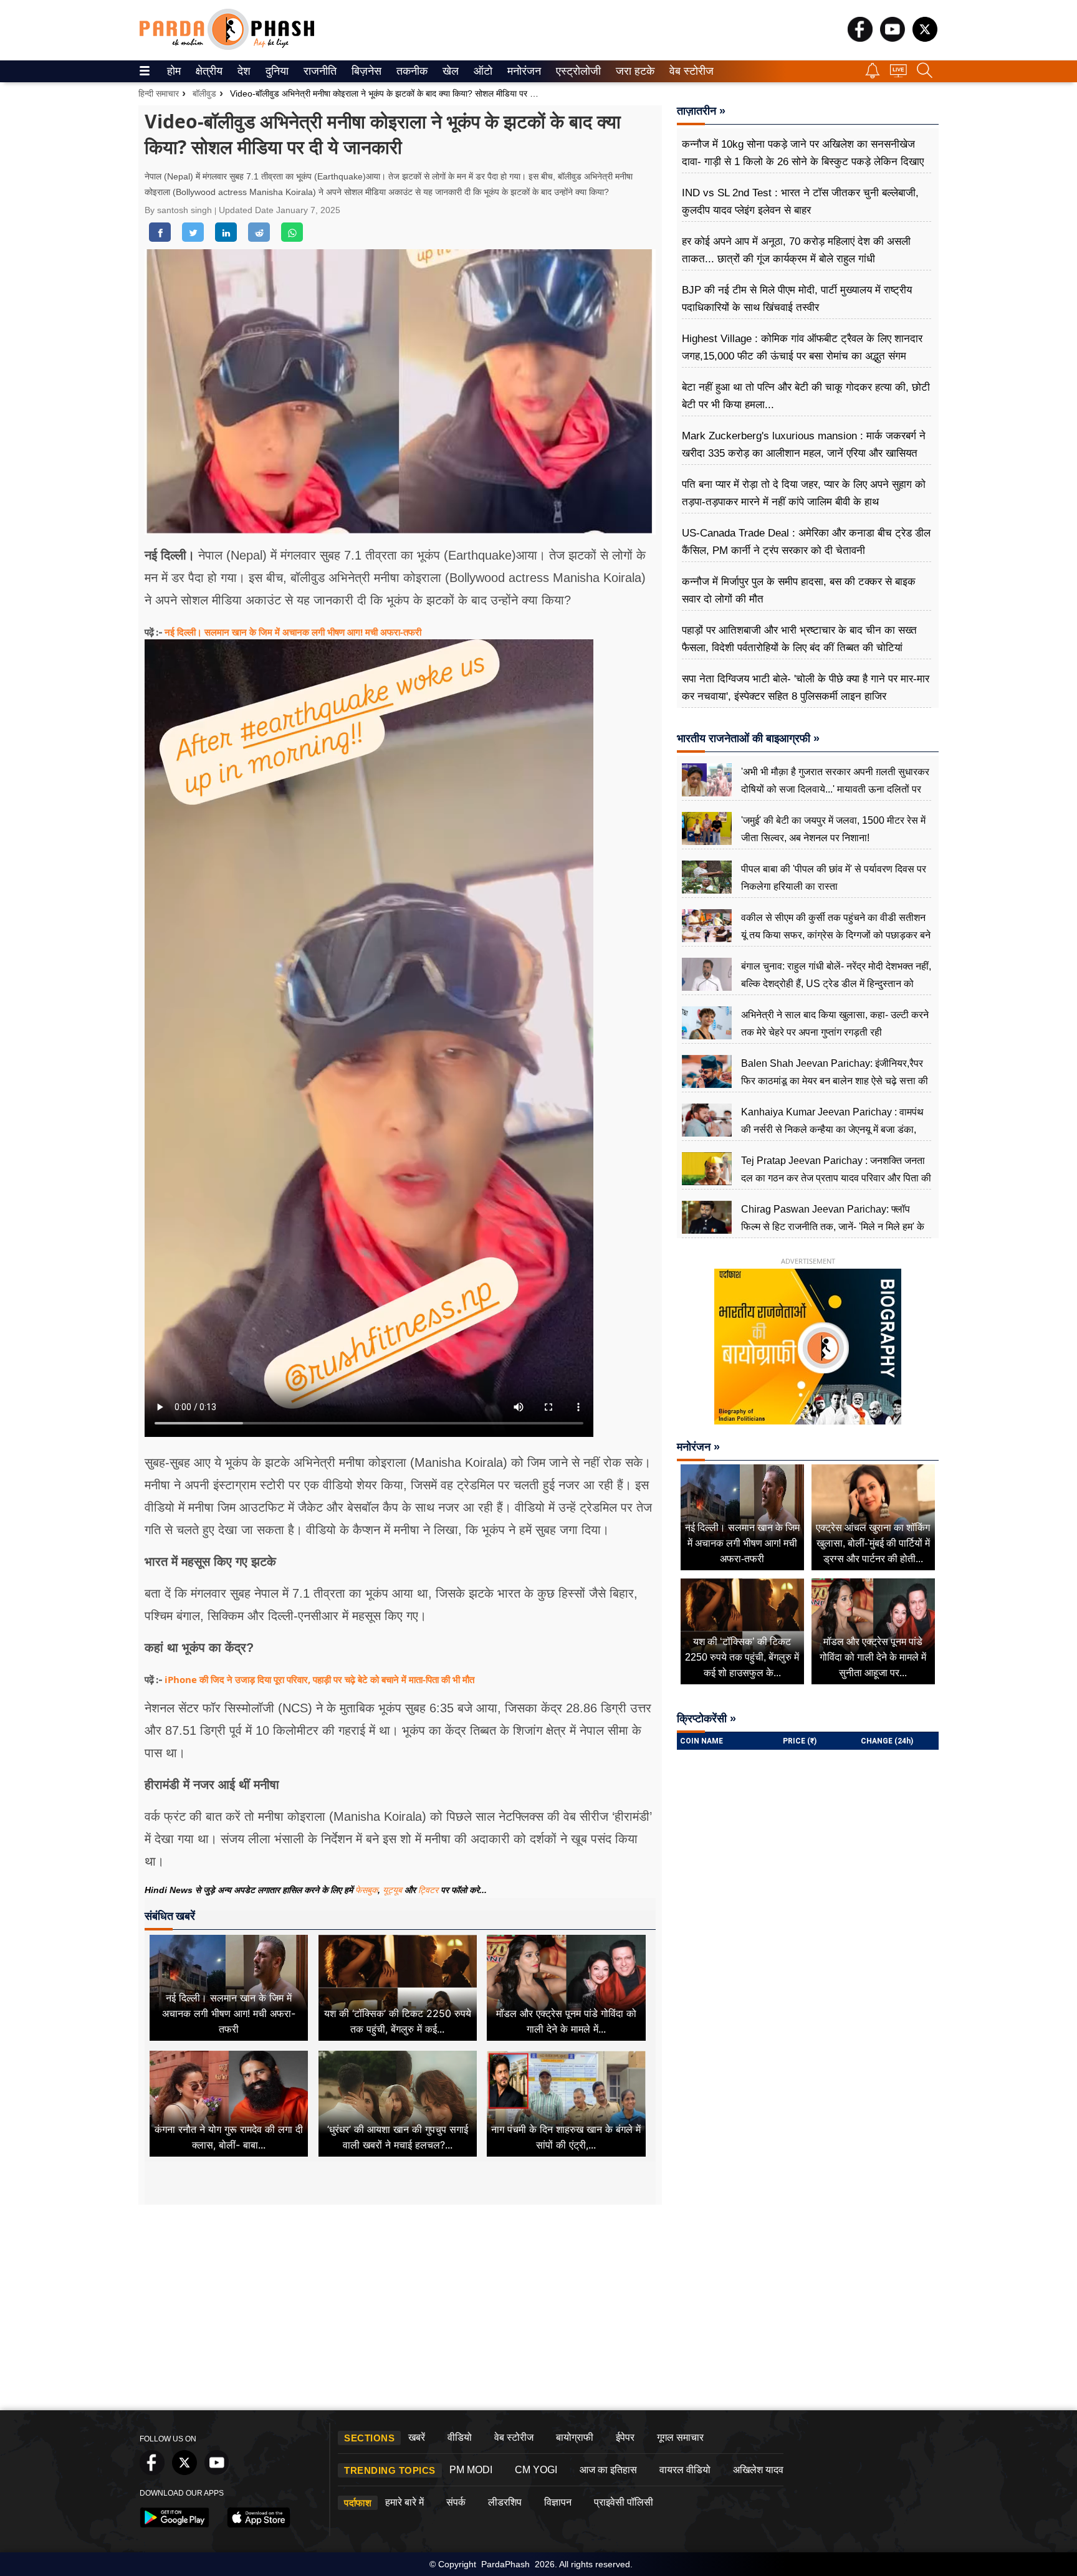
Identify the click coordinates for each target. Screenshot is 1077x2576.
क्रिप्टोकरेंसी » (706, 1719)
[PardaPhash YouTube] (893, 38)
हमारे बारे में (404, 2502)
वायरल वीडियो (685, 2470)
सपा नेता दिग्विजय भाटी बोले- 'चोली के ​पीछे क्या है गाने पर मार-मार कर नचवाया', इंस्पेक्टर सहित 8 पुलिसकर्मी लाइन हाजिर (806, 688)
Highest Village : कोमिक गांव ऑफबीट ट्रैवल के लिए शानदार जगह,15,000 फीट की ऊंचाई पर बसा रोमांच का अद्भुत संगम (802, 347)
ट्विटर (428, 1890)
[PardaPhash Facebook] (860, 38)
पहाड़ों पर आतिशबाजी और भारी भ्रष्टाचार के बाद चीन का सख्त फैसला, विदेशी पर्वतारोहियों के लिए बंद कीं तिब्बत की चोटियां (799, 639)
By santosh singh (179, 210)
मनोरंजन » (698, 1447)
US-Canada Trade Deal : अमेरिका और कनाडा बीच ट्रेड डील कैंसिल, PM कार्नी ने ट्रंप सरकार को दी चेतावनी (806, 542)
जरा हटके (633, 71)
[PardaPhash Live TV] (898, 74)
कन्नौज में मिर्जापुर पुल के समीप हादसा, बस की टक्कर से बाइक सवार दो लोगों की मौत (799, 590)
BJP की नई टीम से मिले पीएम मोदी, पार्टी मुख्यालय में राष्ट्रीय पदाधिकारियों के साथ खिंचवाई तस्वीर (797, 299)
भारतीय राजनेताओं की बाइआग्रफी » (748, 738)
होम (173, 71)
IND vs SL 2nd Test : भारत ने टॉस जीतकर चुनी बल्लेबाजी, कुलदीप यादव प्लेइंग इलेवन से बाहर (800, 202)
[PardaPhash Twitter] (925, 38)
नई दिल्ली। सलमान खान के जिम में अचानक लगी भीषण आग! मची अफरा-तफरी (293, 632)
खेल (450, 71)
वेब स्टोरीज (689, 71)
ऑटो (482, 71)
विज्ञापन (558, 2502)
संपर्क (456, 2502)
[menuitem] (174, 71)
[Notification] (873, 75)
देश (243, 71)
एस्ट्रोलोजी (576, 71)
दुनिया (276, 71)
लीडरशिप (505, 2502)
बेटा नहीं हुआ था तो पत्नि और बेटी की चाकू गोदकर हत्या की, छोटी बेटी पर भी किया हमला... (806, 396)
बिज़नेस (365, 71)
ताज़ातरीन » (701, 111)
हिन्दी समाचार (159, 93)
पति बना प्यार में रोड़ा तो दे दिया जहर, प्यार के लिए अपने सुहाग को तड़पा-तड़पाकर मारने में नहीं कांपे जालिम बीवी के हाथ (804, 493)
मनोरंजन (522, 71)
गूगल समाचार (680, 2437)
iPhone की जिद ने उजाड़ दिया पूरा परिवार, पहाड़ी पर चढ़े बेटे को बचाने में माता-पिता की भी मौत (319, 1679)
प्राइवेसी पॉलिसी (624, 2502)
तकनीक (410, 71)
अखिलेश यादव (758, 2470)
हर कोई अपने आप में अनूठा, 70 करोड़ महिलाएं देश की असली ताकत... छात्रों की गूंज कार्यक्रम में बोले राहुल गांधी (796, 250)
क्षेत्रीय (208, 71)
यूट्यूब (394, 1890)
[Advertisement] (538, 2311)
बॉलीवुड (204, 93)
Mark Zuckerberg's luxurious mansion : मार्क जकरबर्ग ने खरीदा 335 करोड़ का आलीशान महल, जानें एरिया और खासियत (804, 445)
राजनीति (318, 71)
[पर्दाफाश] (227, 47)
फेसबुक (366, 1890)
